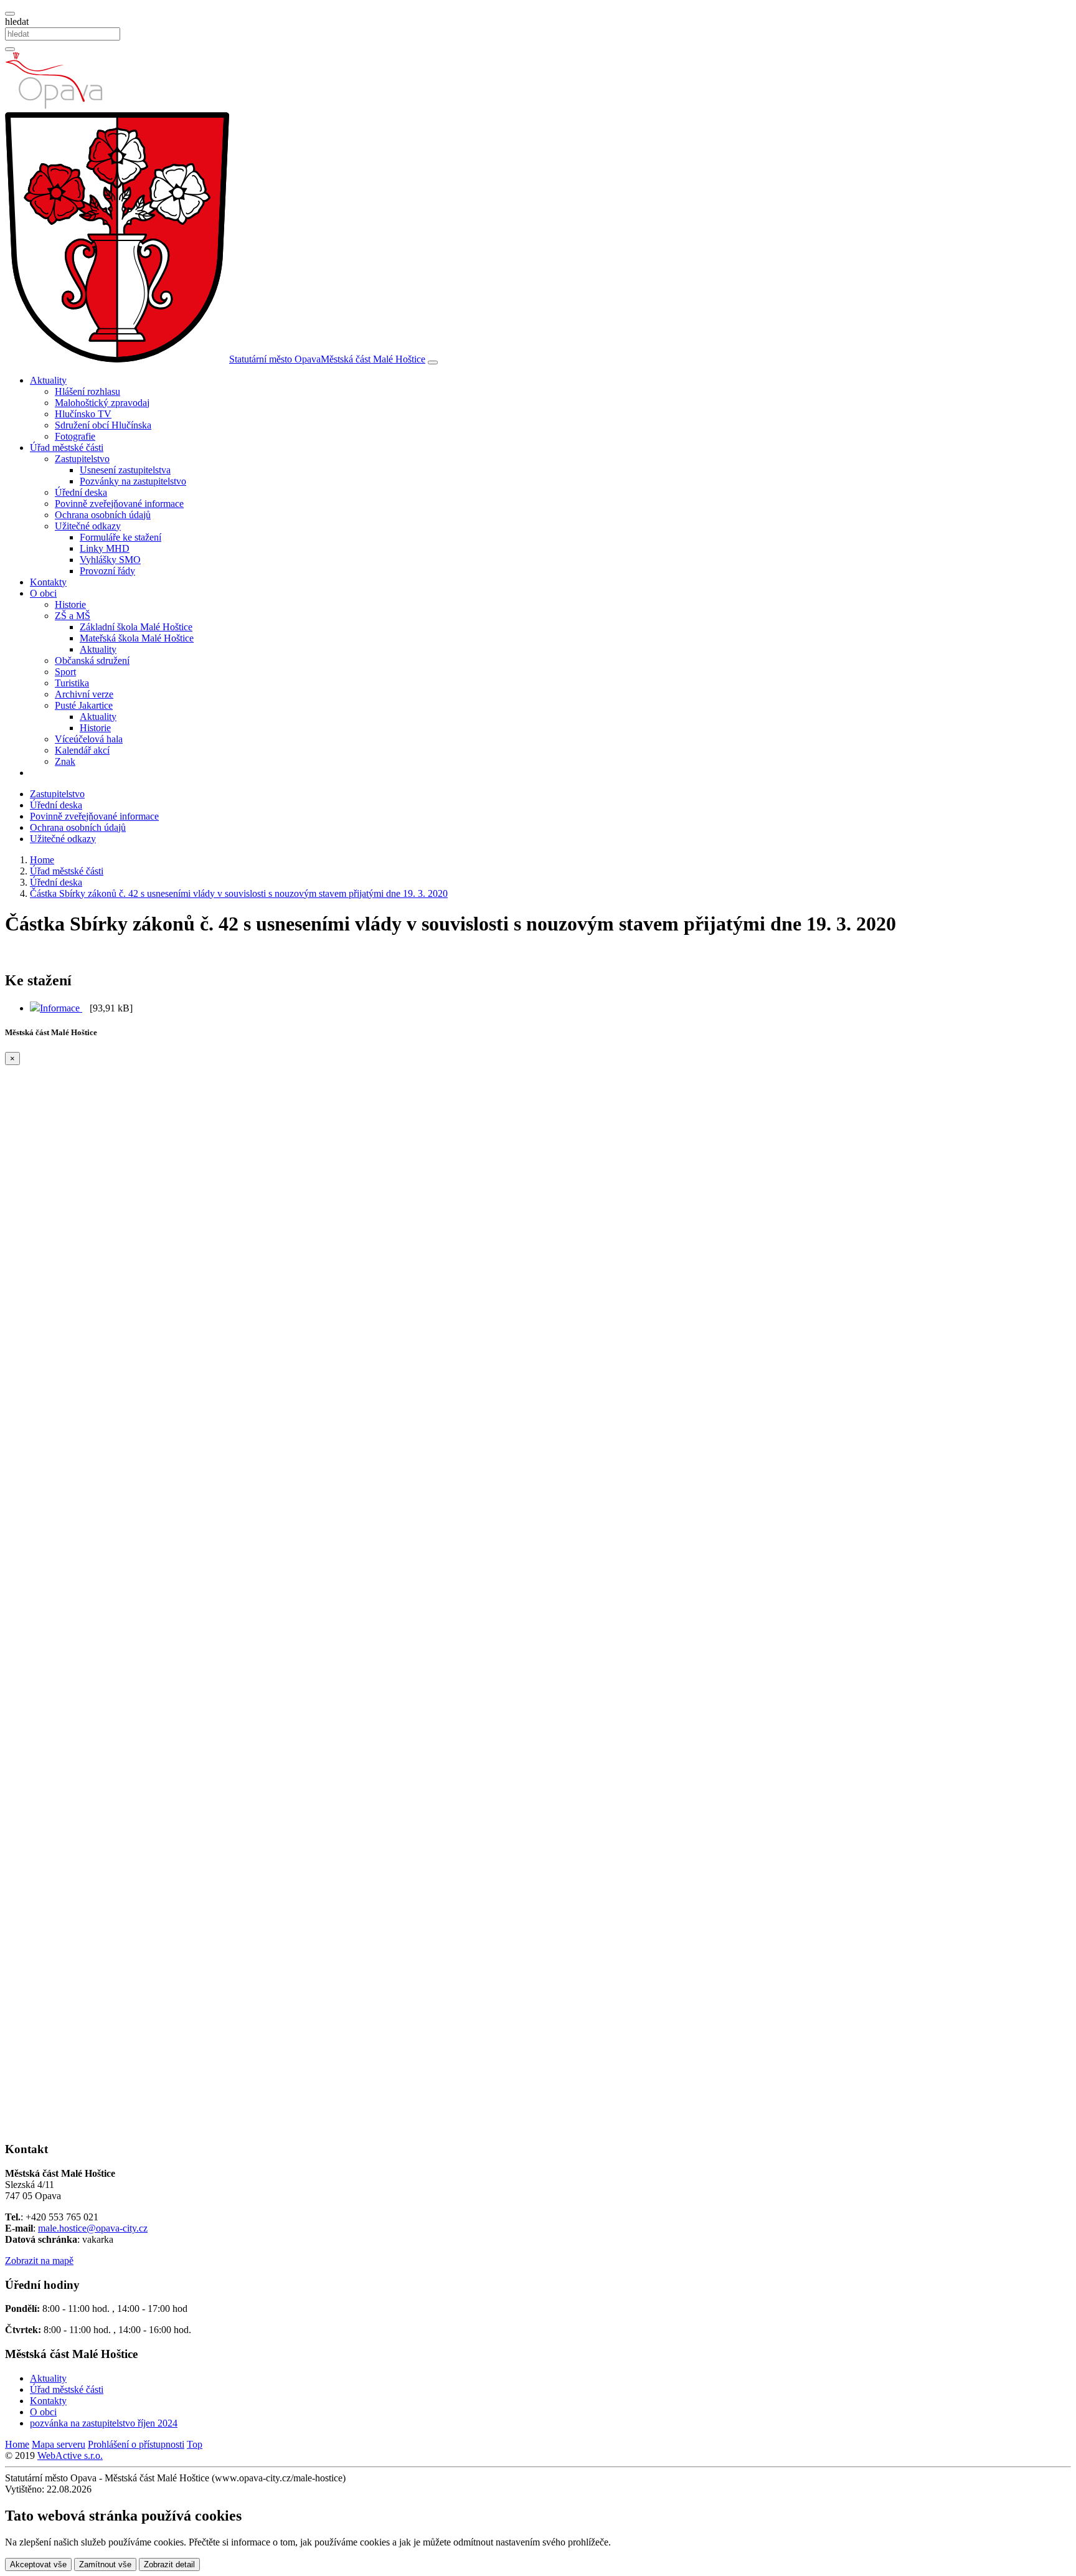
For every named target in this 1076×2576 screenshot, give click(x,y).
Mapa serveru (59, 2444)
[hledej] (10, 49)
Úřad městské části (67, 2389)
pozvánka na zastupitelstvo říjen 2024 (104, 2423)
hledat (17, 21)
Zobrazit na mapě (39, 2261)
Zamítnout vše (105, 2564)
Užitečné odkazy (63, 839)
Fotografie (75, 436)
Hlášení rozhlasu (87, 391)
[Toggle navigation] (433, 362)
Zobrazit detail (169, 2564)
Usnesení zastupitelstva (125, 470)
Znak (65, 761)
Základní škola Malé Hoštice (136, 627)
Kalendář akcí (82, 750)
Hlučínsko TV (83, 414)
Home (17, 2444)
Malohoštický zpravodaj (102, 403)
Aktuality (98, 649)
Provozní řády (107, 571)
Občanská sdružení (92, 661)
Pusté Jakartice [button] (84, 705)
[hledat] (10, 14)
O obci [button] (43, 593)
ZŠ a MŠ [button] (73, 616)
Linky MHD (105, 548)
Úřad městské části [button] (67, 447)
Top (195, 2444)
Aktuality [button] (48, 380)
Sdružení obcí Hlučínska (103, 425)
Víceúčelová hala (89, 739)
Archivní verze (84, 694)
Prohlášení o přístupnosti (136, 2444)
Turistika (72, 683)
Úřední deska (81, 492)
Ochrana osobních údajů (103, 515)
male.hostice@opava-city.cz (93, 2228)
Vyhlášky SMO (110, 560)
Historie (70, 604)
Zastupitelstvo (57, 794)
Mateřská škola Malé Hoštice (137, 638)
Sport (65, 672)
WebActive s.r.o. (70, 2455)
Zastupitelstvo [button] (82, 459)
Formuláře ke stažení (120, 537)
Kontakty (48, 582)
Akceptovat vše (38, 2564)
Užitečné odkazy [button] (88, 526)
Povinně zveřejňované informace (119, 504)
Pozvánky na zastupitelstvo (133, 481)
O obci (43, 2412)
